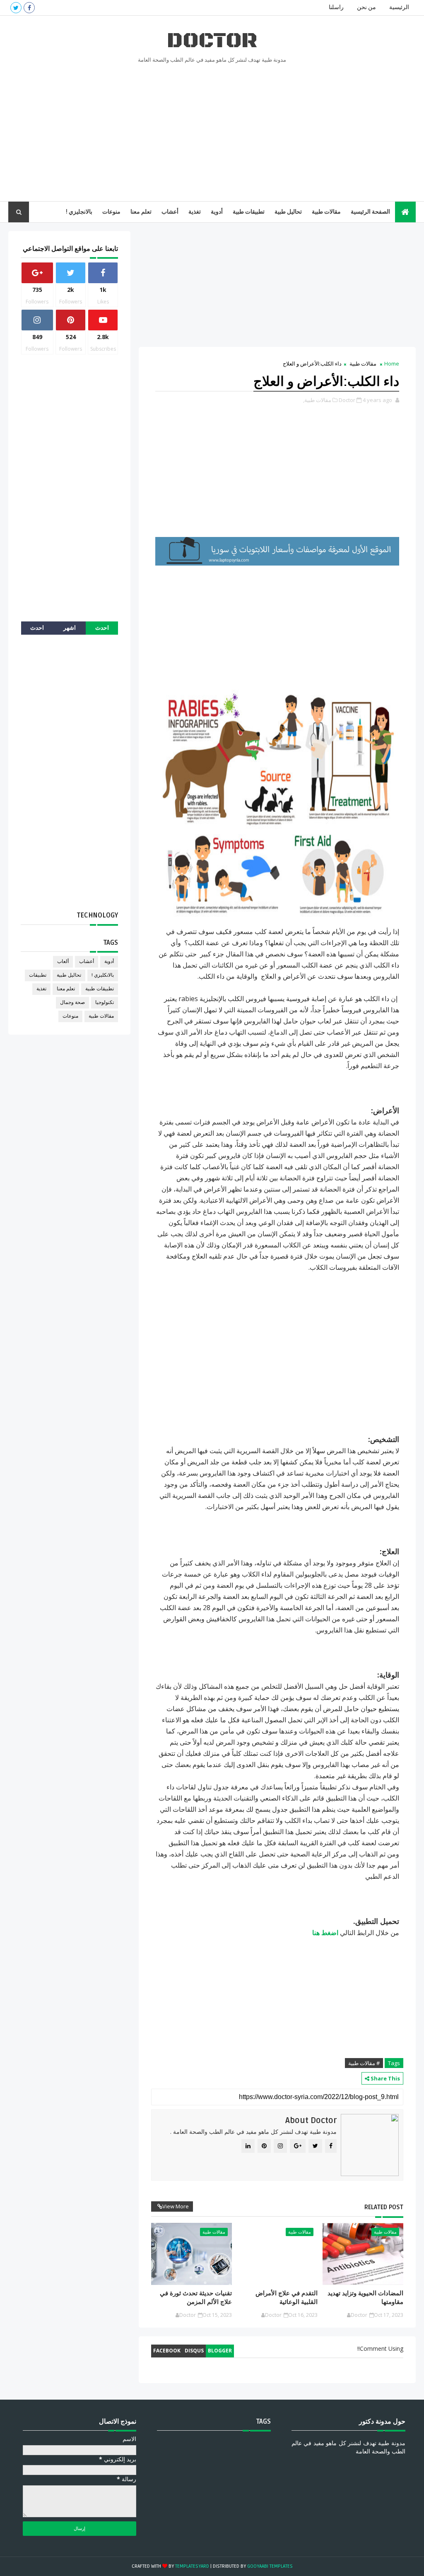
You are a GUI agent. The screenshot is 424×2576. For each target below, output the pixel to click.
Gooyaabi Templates (270, 2566)
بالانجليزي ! (79, 212)
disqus (194, 2351)
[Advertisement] (212, 131)
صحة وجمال (72, 1003)
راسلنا (336, 7)
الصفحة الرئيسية (370, 212)
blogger (220, 2351)
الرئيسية (399, 7)
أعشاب (170, 212)
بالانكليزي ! (103, 975)
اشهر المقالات (70, 630)
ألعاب (63, 962)
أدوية (217, 212)
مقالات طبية (326, 212)
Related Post (384, 2207)
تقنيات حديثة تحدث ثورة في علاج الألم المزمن (196, 2297)
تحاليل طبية (288, 212)
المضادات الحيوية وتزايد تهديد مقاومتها (365, 2297)
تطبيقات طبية (249, 212)
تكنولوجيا (105, 1003)
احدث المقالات (102, 630)
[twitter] (16, 8)
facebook (167, 2351)
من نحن (366, 7)
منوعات (111, 212)
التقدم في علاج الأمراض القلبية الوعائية (287, 2297)
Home (392, 364)
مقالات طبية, (317, 400)
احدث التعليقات (37, 630)
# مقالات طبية (364, 2063)
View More (176, 2206)
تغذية (195, 212)
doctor (212, 41)
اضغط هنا (325, 1933)
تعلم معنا (141, 212)
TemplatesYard (192, 2566)
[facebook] (29, 8)
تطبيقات (38, 975)
